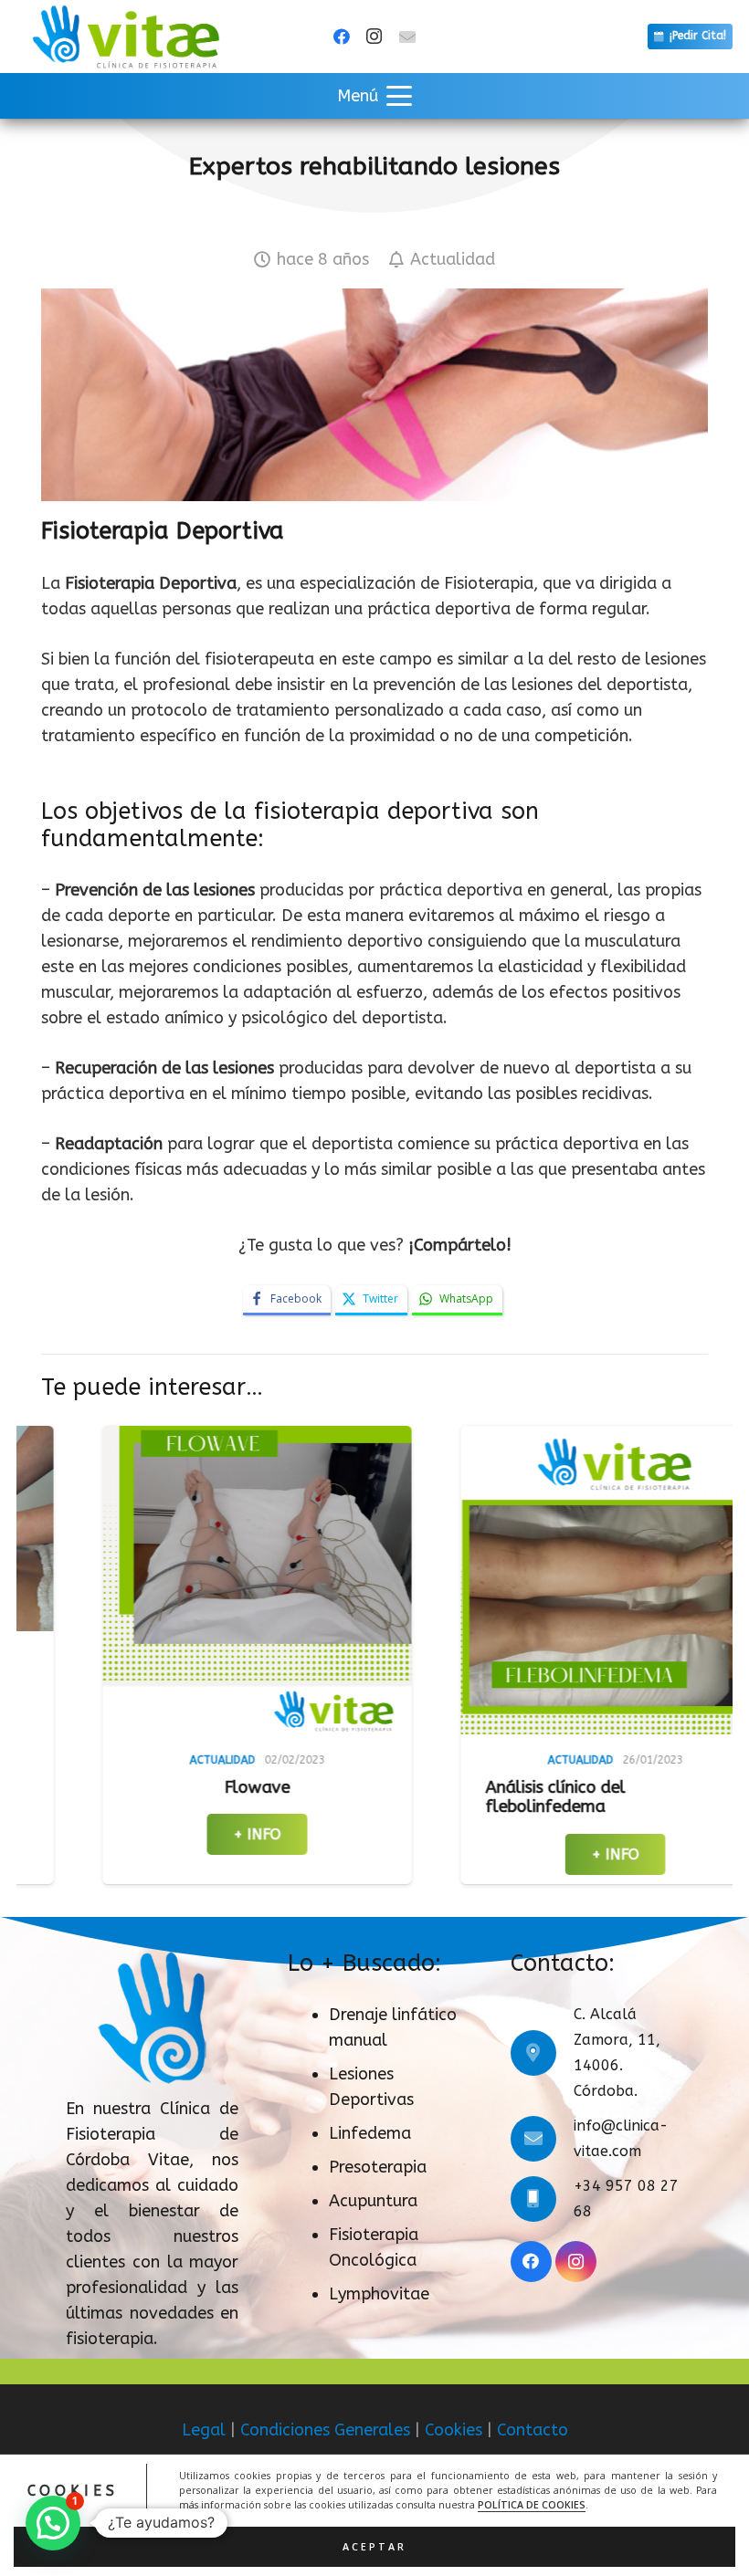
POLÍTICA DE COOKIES (532, 2505)
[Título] (407, 37)
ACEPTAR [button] (374, 2547)
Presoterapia (378, 2167)
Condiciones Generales (325, 2430)
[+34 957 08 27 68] (542, 2199)
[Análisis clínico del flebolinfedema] (454, 1580)
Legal (204, 2430)
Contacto (533, 2430)
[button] (375, 96)
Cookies (454, 2430)
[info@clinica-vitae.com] (542, 2139)
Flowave (96, 1787)
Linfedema (370, 2133)
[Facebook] (342, 37)
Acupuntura (373, 2201)
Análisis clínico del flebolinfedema (394, 1797)
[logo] (126, 37)
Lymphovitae (379, 2294)
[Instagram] (374, 37)
